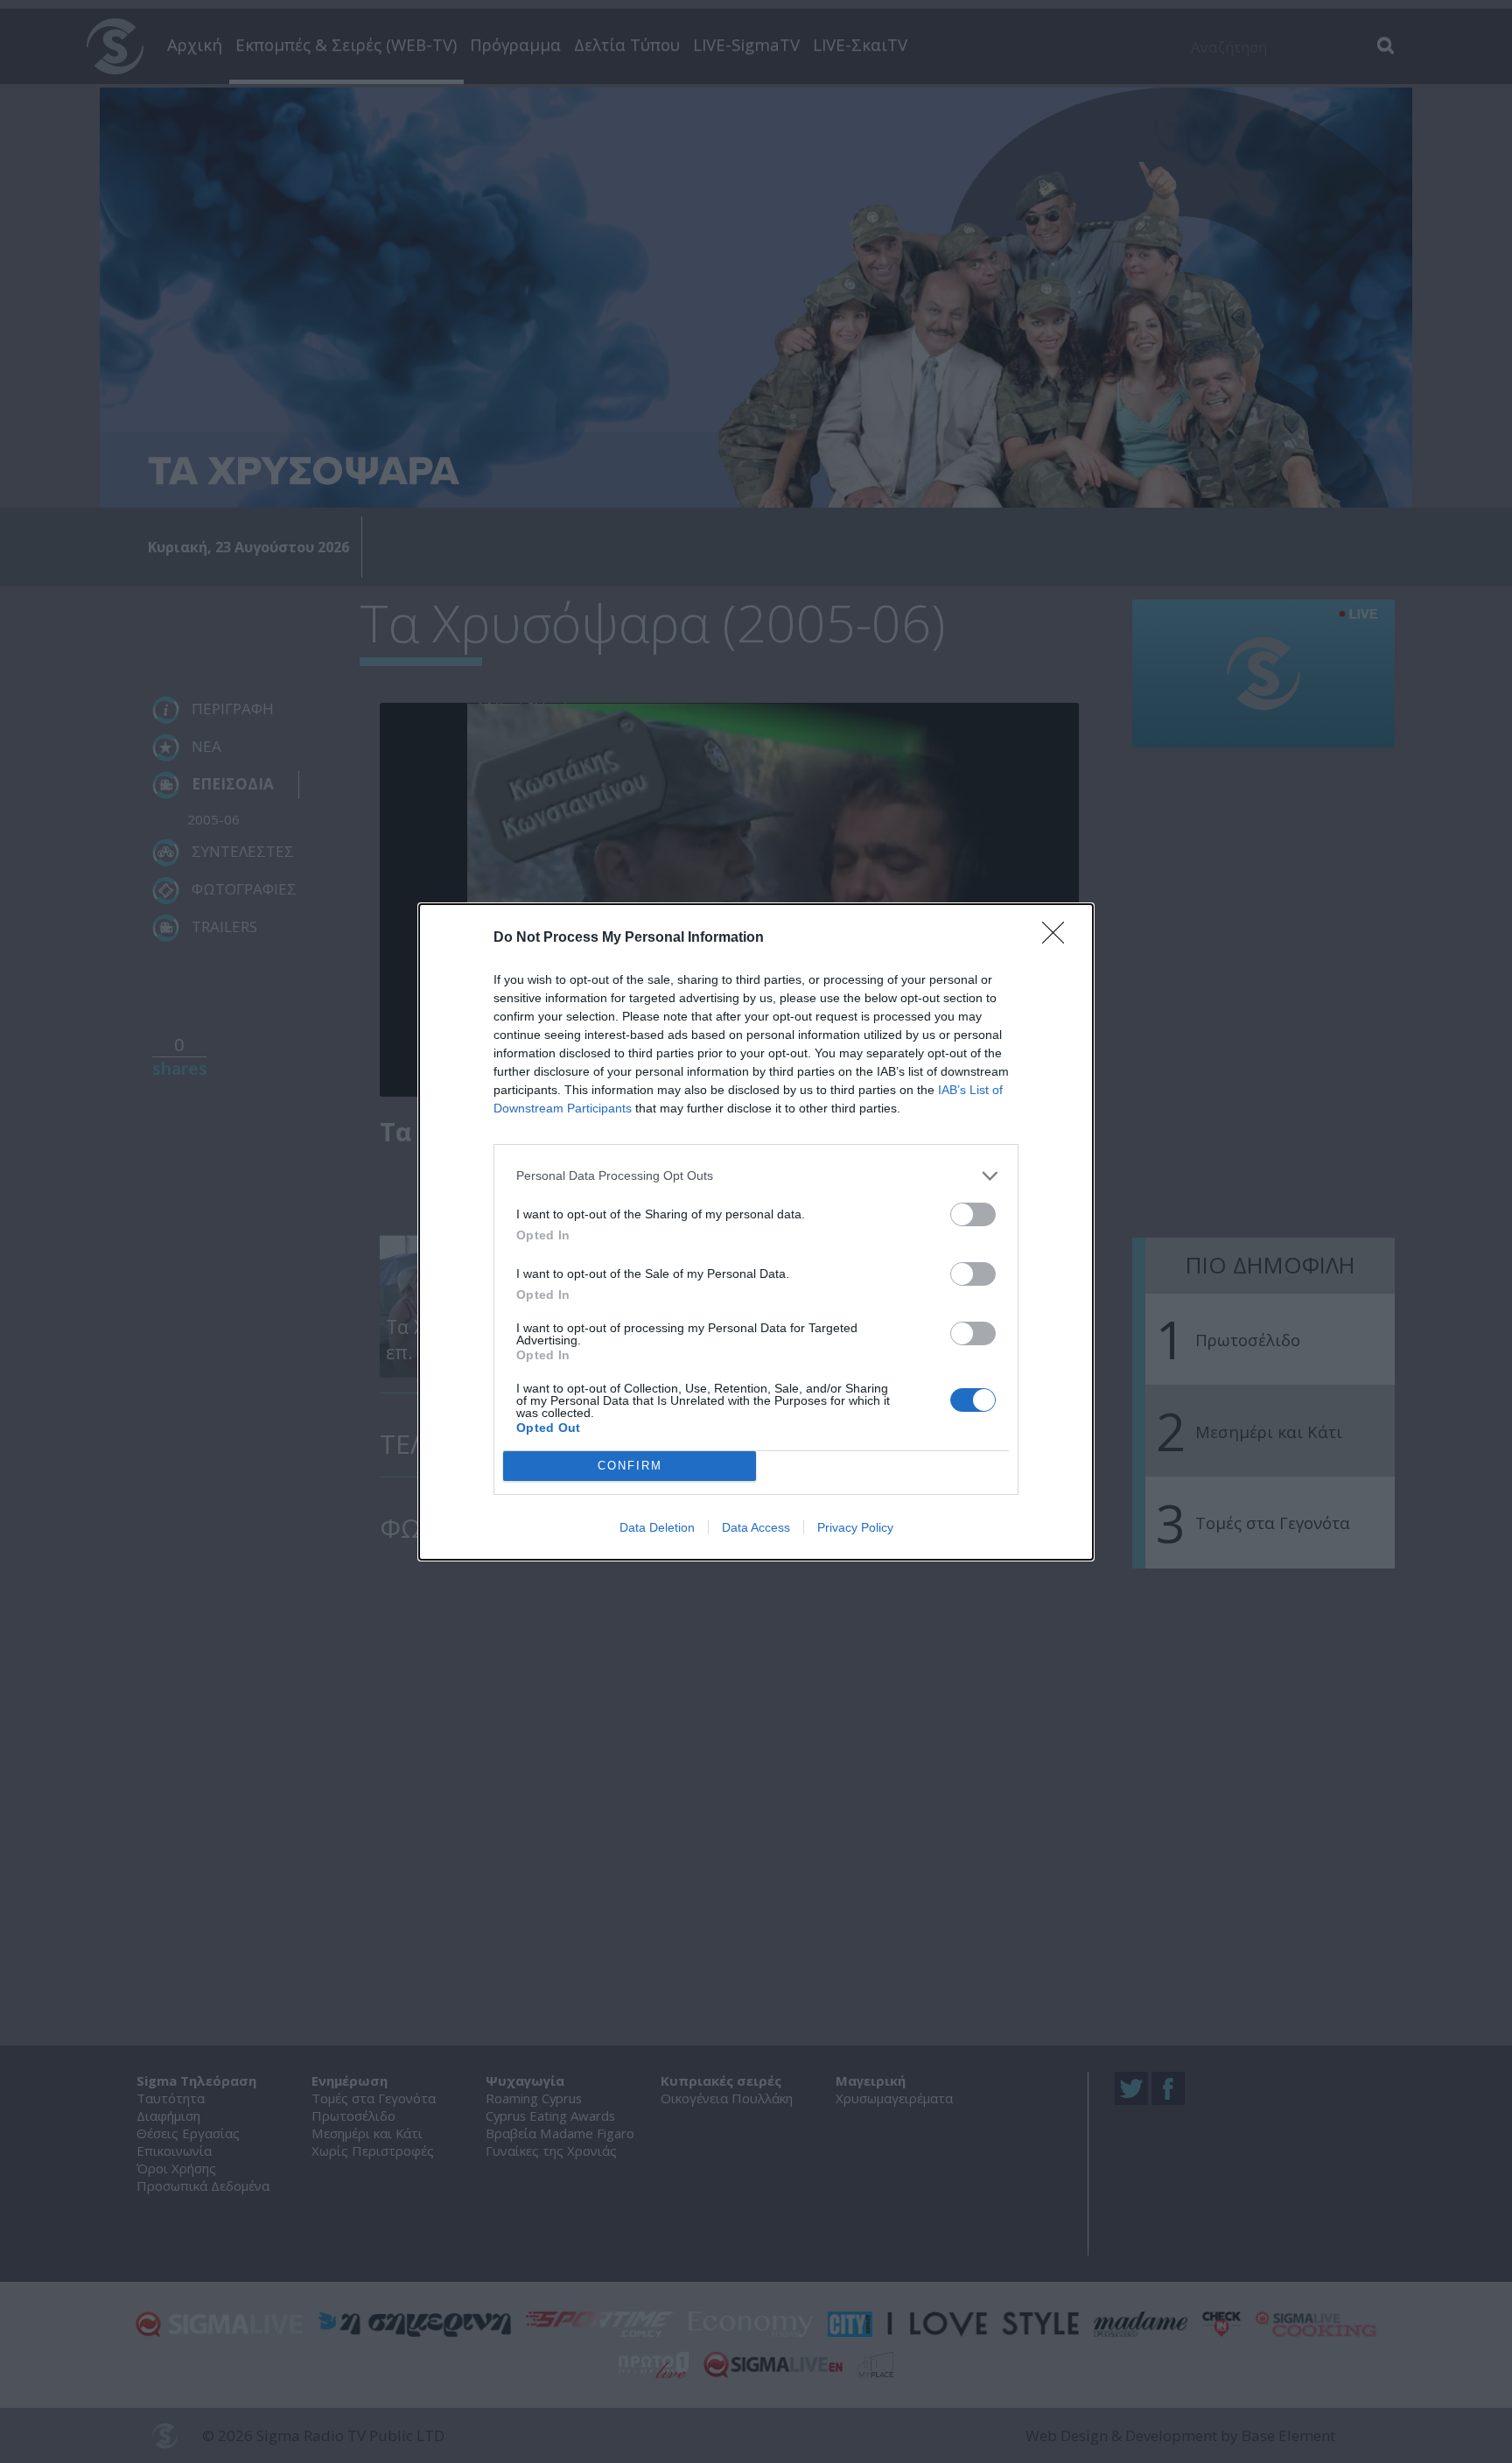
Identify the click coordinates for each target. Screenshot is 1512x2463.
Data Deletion (657, 1527)
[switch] (973, 1214)
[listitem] (756, 1176)
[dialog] (756, 1232)
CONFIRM (630, 1466)
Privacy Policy (855, 1527)
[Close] (1059, 938)
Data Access (756, 1527)
